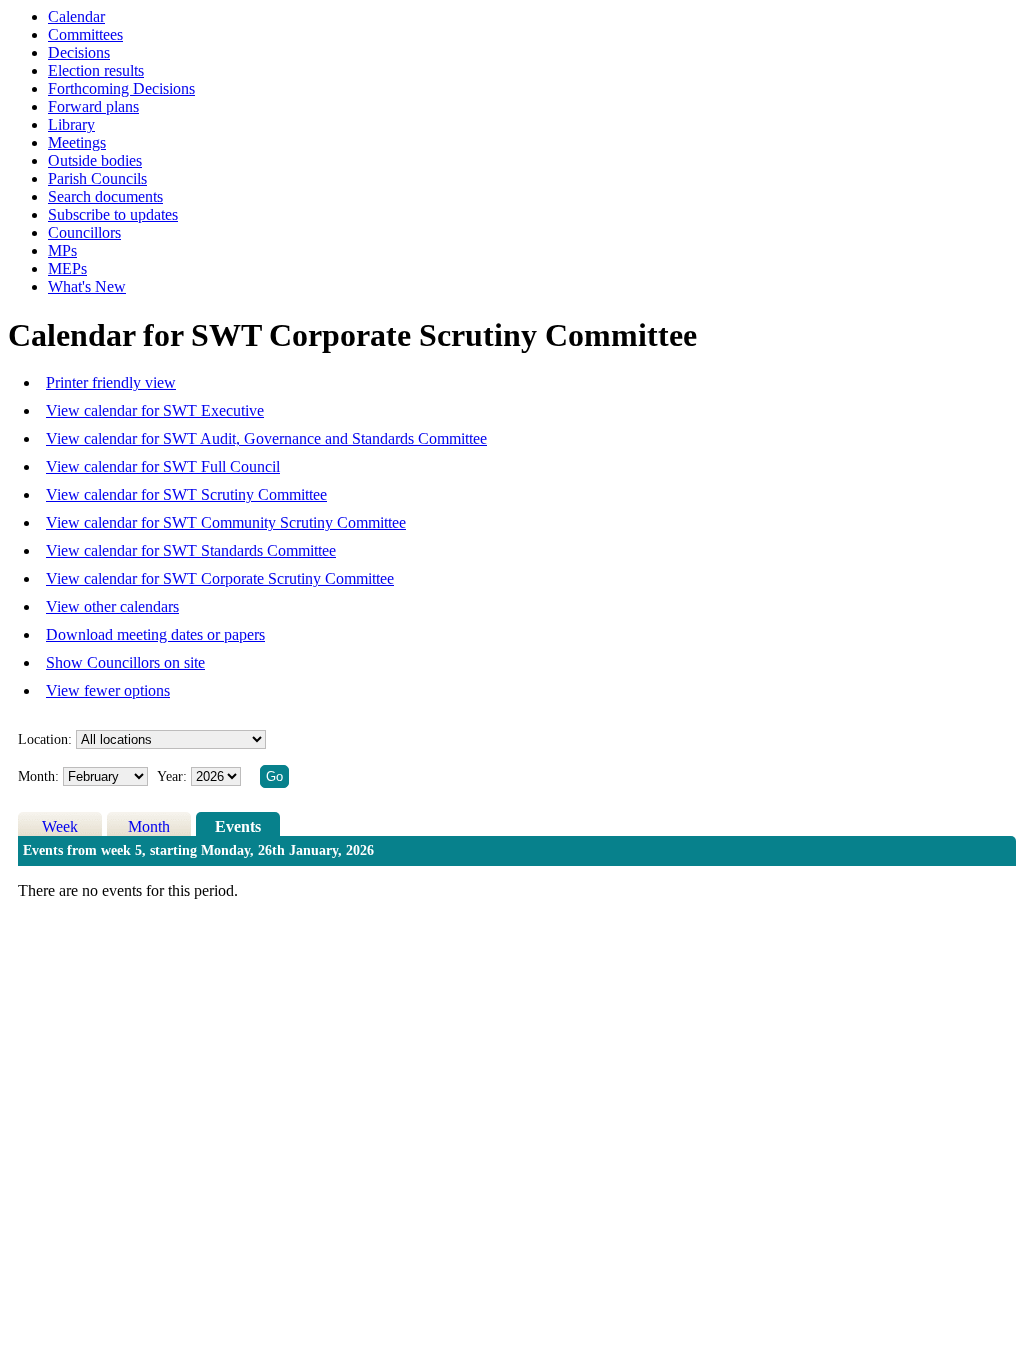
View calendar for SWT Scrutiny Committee (186, 494)
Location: (45, 739)
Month (149, 826)
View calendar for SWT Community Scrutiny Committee (226, 522)
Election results (96, 70)
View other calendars (112, 606)
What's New (87, 286)
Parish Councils (97, 178)
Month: (38, 776)
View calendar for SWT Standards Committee (191, 550)
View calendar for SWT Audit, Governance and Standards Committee (266, 438)
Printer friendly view (111, 382)
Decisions (79, 52)
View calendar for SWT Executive (155, 410)
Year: (174, 776)
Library (71, 124)
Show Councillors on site (125, 662)
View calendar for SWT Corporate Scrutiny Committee (220, 578)
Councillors (84, 232)
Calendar (76, 16)
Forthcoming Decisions (121, 88)
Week (60, 826)
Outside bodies (95, 160)
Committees (85, 34)
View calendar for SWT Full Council (163, 466)
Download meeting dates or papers (155, 634)
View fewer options (108, 690)
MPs (62, 250)
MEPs (67, 268)
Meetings (77, 142)
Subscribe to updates (113, 214)
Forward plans (93, 106)
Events (238, 826)
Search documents (105, 196)
